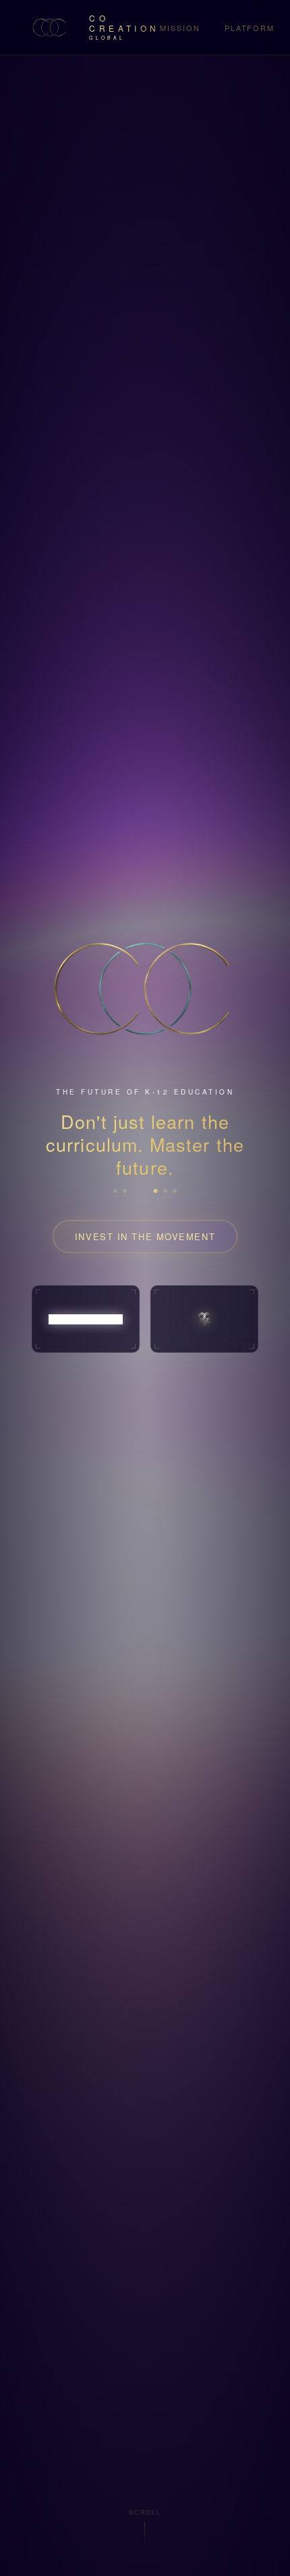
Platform (250, 28)
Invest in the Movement (145, 1236)
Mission (180, 28)
